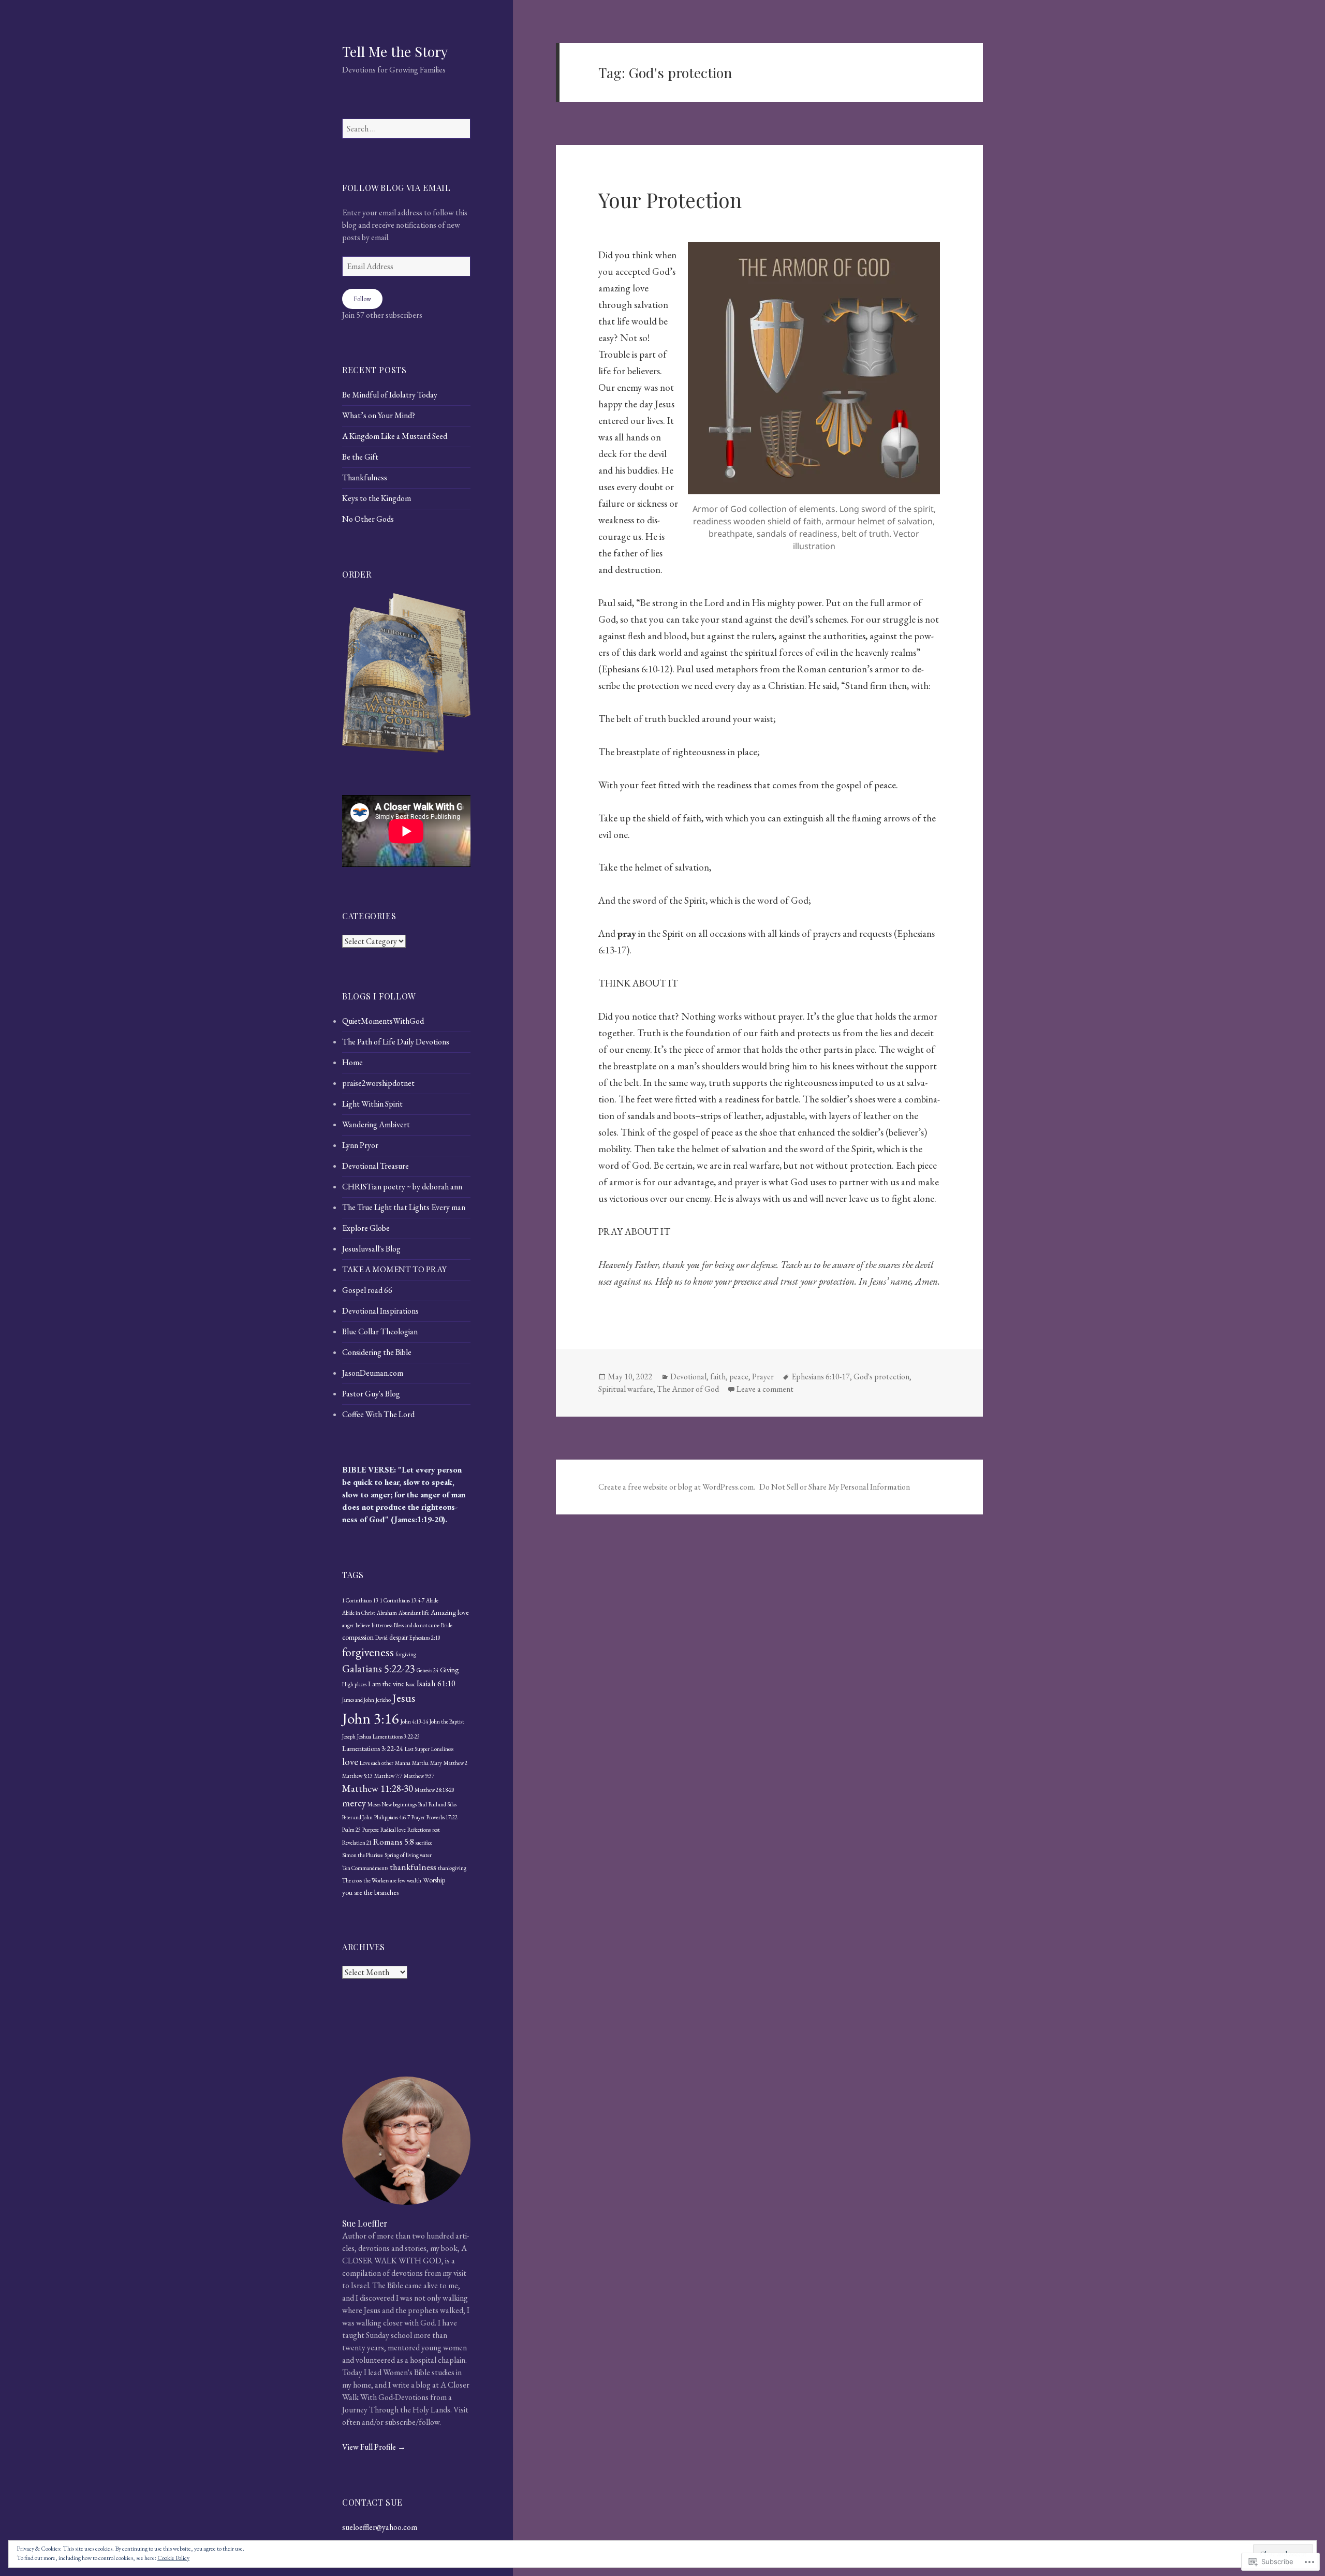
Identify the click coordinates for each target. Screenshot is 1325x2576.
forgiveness (368, 1652)
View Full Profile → (374, 2447)
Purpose (371, 1830)
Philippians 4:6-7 (392, 1817)
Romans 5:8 (394, 1842)
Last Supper (417, 1749)
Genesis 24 (428, 1670)
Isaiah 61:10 (436, 1683)
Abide (432, 1600)
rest (436, 1830)
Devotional (688, 1377)
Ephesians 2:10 (425, 1638)
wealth (414, 1880)
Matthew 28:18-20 (435, 1790)
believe (363, 1625)
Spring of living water (408, 1855)
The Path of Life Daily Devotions (396, 1042)
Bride (447, 1625)
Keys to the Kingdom (377, 498)
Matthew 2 (455, 1763)
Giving (449, 1670)
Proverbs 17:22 (442, 1817)
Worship (434, 1880)
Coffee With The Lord (378, 1414)
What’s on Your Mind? (379, 415)
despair (399, 1637)
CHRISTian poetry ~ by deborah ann (402, 1187)
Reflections (419, 1830)
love (350, 1762)
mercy (354, 1803)
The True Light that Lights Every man (404, 1207)
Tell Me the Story (395, 51)
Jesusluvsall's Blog (371, 1249)
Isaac (410, 1684)
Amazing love (450, 1612)
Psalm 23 (351, 1830)
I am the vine (386, 1684)
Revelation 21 (357, 1843)
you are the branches (370, 1892)
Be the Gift (360, 457)
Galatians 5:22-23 (379, 1668)
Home (352, 1062)
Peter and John (357, 1817)
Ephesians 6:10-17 (821, 1377)
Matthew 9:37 (419, 1776)
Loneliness (442, 1749)
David (381, 1638)
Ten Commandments (365, 1868)
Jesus (404, 1698)
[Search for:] (406, 129)
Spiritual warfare (626, 1389)
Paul (423, 1804)
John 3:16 (371, 1718)
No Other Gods (368, 519)
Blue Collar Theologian (380, 1331)
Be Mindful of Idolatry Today (390, 395)
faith (718, 1377)
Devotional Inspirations (380, 1311)
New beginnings (399, 1804)
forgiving (406, 1654)
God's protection (881, 1377)
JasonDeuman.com (373, 1373)
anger (348, 1625)
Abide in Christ (359, 1613)
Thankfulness (365, 477)
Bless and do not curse (417, 1625)
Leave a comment (765, 1389)
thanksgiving (452, 1868)
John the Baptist (447, 1721)
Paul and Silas (443, 1804)
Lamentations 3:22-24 (373, 1748)
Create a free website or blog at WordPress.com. (677, 1487)
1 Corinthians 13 (360, 1600)
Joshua (364, 1736)
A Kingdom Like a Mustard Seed (395, 436)
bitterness (382, 1625)
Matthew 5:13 (357, 1776)
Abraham (387, 1613)
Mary (436, 1763)
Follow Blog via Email (396, 188)
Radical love (393, 1830)
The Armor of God (688, 1389)
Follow (362, 299)
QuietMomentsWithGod (383, 1021)
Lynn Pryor (360, 1145)
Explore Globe (366, 1228)
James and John (358, 1700)
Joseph (349, 1736)
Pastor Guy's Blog (371, 1394)
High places (354, 1684)
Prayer (418, 1817)
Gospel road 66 (367, 1290)
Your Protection (670, 200)
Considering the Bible (377, 1352)
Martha (420, 1763)
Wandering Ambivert (376, 1124)
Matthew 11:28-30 (378, 1789)
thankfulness (413, 1867)
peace (739, 1377)
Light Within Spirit (372, 1104)
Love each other (377, 1763)
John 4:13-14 (414, 1721)
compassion (358, 1637)
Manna (403, 1763)
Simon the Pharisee (363, 1855)
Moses (374, 1804)
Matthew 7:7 (388, 1776)
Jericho (383, 1700)
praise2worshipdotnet (378, 1083)
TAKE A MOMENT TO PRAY (394, 1269)
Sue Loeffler (365, 2223)
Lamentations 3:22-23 (396, 1736)
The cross (352, 1880)
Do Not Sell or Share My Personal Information (835, 1487)
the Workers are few (384, 1880)
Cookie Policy (173, 2558)
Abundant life (414, 1613)
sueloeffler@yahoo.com (380, 2527)
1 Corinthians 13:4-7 (402, 1600)
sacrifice (424, 1843)
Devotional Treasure (376, 1166)
